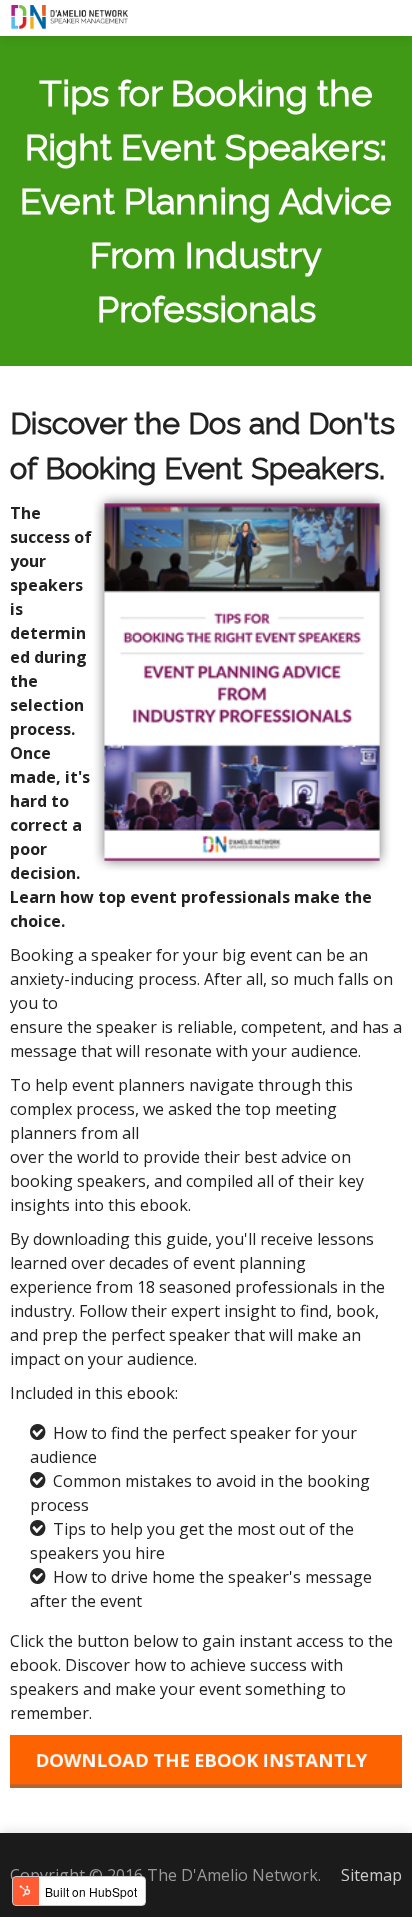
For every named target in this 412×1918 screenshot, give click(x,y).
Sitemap (371, 1875)
